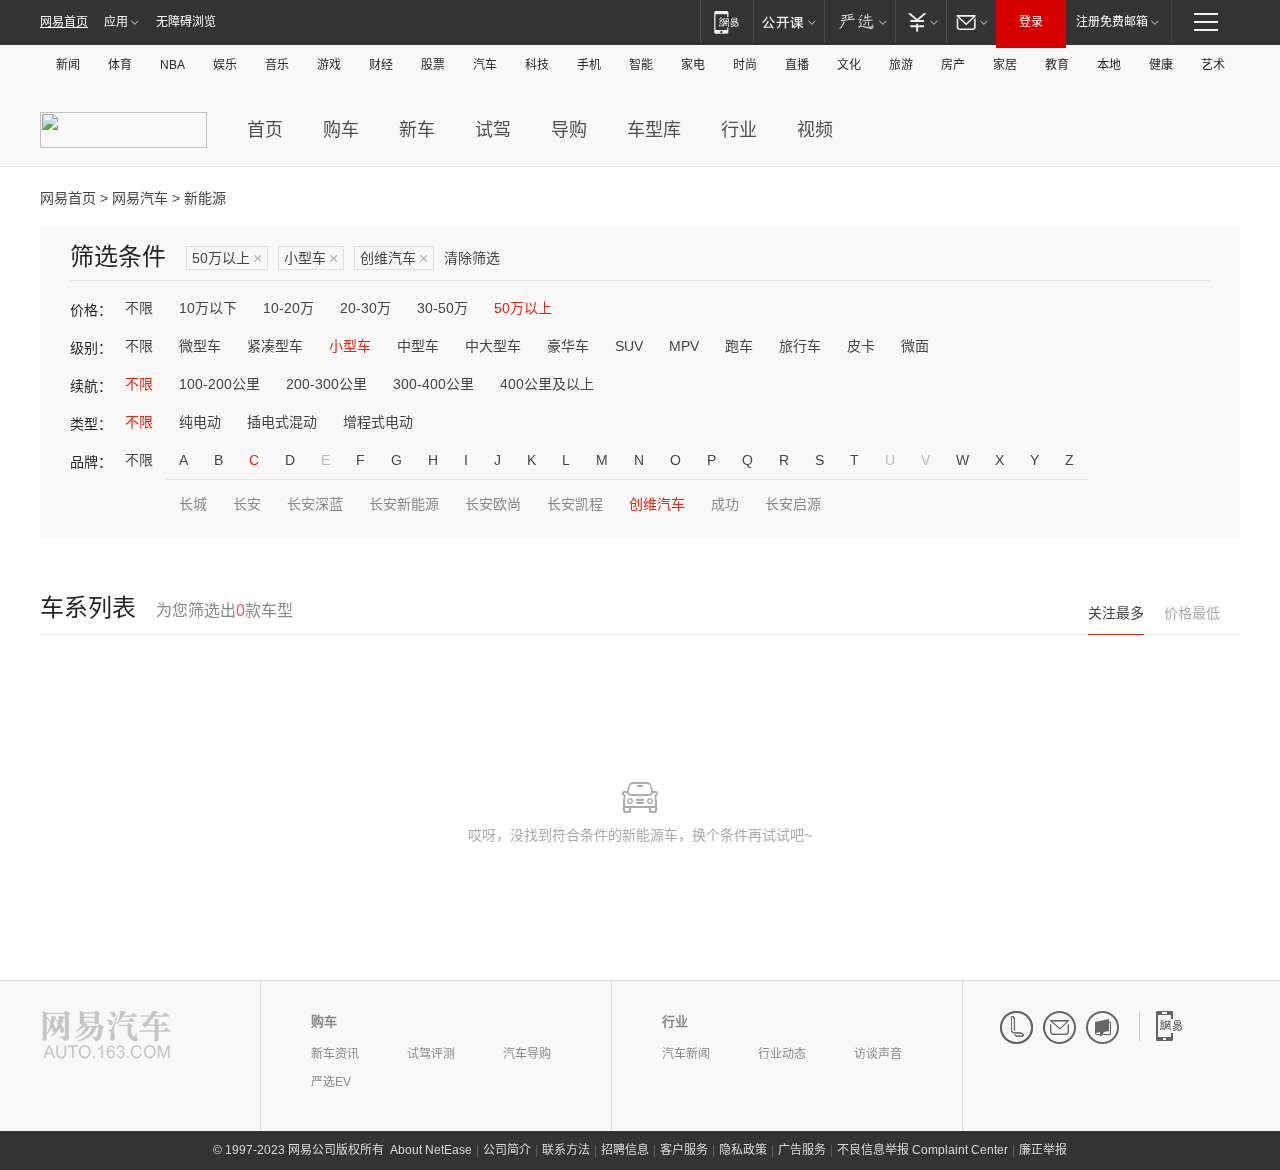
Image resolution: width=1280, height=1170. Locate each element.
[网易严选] (859, 21)
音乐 (277, 65)
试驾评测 (431, 1054)
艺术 (1213, 65)
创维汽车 (394, 258)
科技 (537, 65)
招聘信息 (625, 1150)
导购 (569, 130)
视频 (815, 130)
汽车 (485, 65)
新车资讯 (335, 1054)
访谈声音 (878, 1054)
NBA (172, 65)
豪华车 (568, 346)
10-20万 (288, 308)
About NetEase (431, 1150)
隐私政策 (743, 1150)
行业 (739, 130)
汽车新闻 (686, 1054)
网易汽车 (140, 198)
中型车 (418, 346)
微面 (915, 346)
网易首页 (64, 22)
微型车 (200, 346)
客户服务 (684, 1150)
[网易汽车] (106, 1036)
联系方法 (566, 1150)
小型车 (311, 258)
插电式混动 (282, 422)
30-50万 (442, 308)
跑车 (739, 346)
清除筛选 (472, 258)
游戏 (329, 65)
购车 (341, 130)
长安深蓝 (315, 504)
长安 (247, 504)
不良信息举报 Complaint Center (922, 1150)
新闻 (68, 65)
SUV (629, 346)
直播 (797, 65)
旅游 (901, 65)
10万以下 (208, 308)
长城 (193, 504)
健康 (1161, 65)
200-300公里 (326, 384)
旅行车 (800, 346)
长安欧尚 (493, 504)
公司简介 (507, 1150)
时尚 (745, 65)
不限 (139, 308)
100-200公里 (219, 384)
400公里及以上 (547, 384)
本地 (1109, 65)
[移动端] (726, 21)
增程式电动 (378, 422)
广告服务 (802, 1150)
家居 (1005, 65)
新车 (417, 130)
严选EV (331, 1082)
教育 (1057, 65)
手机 (589, 65)
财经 (381, 65)
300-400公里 (433, 384)
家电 (693, 65)
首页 (265, 130)
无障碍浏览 (186, 22)
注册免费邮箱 (1112, 22)
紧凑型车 (275, 346)
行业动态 (782, 1054)
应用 (116, 22)
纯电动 (200, 422)
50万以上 (227, 258)
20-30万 (365, 308)
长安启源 (793, 504)
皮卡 (861, 346)
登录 (1031, 22)
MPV (684, 346)
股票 (433, 65)
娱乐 (225, 65)
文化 (849, 65)
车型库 (654, 130)
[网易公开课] (788, 21)
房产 (953, 65)
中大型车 (493, 346)
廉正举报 (1043, 1150)
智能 (641, 65)
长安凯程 (575, 504)
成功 (725, 504)
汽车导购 (527, 1054)
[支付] (920, 21)
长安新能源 (404, 504)
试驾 (493, 130)
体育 (120, 65)
